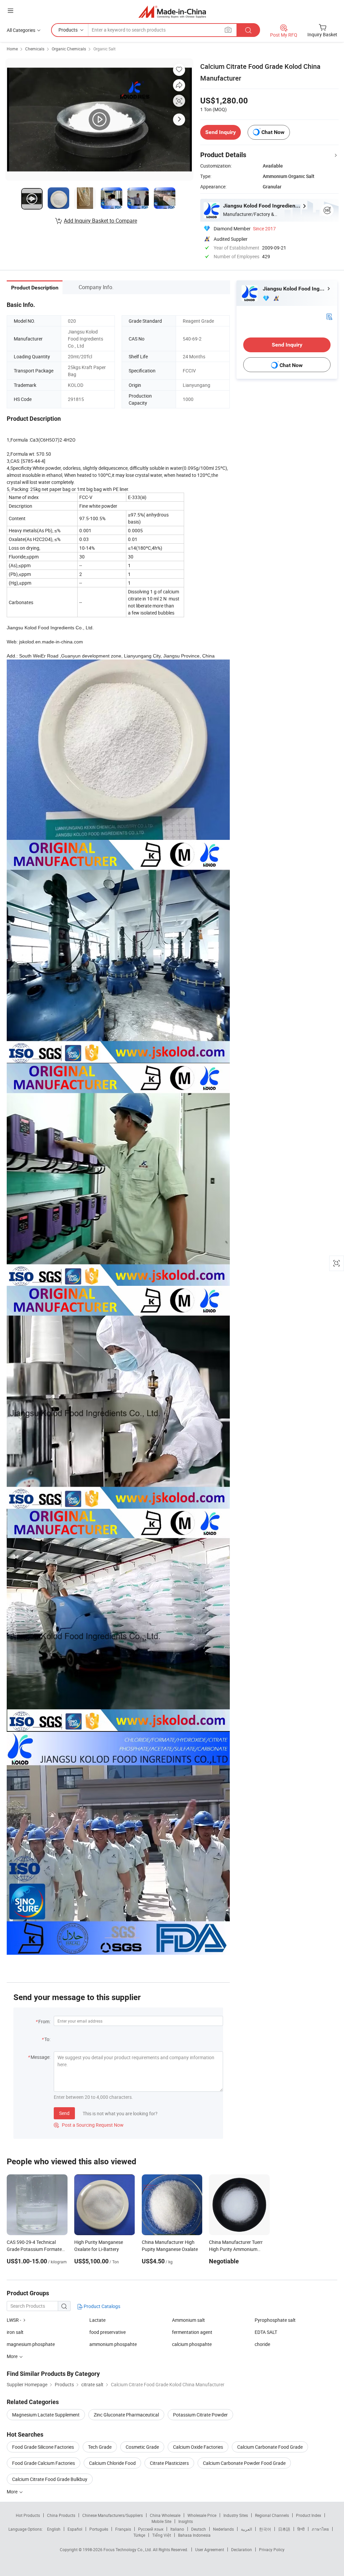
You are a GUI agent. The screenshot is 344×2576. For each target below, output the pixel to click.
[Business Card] (329, 316)
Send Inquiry (221, 132)
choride (262, 2344)
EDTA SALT (266, 2332)
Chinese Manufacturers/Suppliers (113, 2515)
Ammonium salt (188, 2320)
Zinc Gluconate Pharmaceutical (126, 2415)
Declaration (242, 2549)
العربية (246, 2529)
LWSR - (14, 2320)
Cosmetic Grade (142, 2447)
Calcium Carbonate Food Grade (270, 2447)
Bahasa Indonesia (194, 2535)
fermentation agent (192, 2332)
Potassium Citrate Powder (200, 2415)
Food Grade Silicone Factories (43, 2447)
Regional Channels (272, 2515)
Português (99, 2529)
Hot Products (28, 2515)
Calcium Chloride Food (112, 2463)
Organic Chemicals (69, 49)
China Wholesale (165, 2515)
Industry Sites (236, 2515)
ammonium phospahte (113, 2344)
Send (64, 2113)
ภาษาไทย (320, 2529)
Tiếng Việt (162, 2535)
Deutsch (199, 2529)
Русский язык (151, 2529)
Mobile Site (161, 2521)
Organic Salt (104, 49)
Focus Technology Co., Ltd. (128, 2549)
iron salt (15, 2332)
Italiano (177, 2529)
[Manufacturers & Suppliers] (172, 12)
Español (75, 2529)
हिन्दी (301, 2529)
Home (12, 49)
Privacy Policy (272, 2549)
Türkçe (139, 2535)
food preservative (107, 2332)
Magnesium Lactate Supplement (46, 2415)
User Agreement (210, 2549)
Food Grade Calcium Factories (44, 2463)
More (13, 2492)
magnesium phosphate (31, 2344)
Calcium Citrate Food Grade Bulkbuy (50, 2479)
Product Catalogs (101, 2306)
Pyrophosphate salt (275, 2320)
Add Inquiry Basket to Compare (100, 221)
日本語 (284, 2529)
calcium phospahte (192, 2344)
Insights (186, 2521)
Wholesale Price (202, 2515)
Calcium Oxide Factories (198, 2447)
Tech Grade (100, 2447)
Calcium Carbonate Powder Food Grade (244, 2463)
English (54, 2529)
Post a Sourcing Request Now (89, 2125)
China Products (61, 2515)
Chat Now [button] (273, 132)
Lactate (97, 2320)
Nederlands (223, 2529)
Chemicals (35, 49)
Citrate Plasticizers (169, 2463)
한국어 (265, 2529)
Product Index (309, 2515)
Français (123, 2529)
